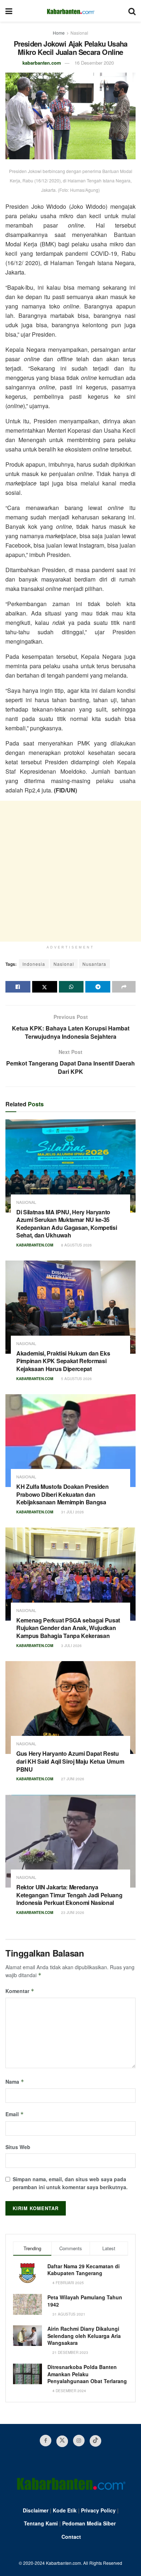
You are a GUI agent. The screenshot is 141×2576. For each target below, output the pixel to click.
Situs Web (18, 2147)
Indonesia (34, 964)
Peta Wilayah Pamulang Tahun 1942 (85, 2301)
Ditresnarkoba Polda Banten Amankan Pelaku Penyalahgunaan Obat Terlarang (87, 2374)
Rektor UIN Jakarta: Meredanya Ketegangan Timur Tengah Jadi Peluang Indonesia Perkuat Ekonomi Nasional (69, 1895)
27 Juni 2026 (72, 1779)
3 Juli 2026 (71, 1646)
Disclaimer (36, 2510)
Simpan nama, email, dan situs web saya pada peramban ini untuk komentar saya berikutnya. (70, 2183)
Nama (15, 2082)
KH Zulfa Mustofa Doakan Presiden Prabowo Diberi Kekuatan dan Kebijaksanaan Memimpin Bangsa (63, 1494)
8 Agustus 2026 (76, 1245)
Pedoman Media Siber (89, 2523)
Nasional (79, 33)
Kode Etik (65, 2510)
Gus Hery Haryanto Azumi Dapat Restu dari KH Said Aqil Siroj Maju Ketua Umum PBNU (70, 1761)
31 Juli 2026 (72, 1512)
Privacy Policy (98, 2510)
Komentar (20, 1991)
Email (15, 2114)
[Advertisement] (70, 871)
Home (59, 33)
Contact (71, 2537)
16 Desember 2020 (94, 63)
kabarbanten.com (42, 63)
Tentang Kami (41, 2523)
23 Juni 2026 (72, 1912)
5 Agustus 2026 (76, 1379)
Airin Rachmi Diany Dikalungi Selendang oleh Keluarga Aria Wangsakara (84, 2336)
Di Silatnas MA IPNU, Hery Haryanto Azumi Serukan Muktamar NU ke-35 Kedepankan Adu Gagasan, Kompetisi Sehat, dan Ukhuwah (67, 1224)
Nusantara (94, 964)
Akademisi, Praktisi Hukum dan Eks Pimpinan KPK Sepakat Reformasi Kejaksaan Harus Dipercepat (63, 1361)
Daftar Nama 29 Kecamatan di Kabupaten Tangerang (84, 2270)
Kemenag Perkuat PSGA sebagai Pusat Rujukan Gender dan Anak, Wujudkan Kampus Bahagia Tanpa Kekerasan (68, 1628)
